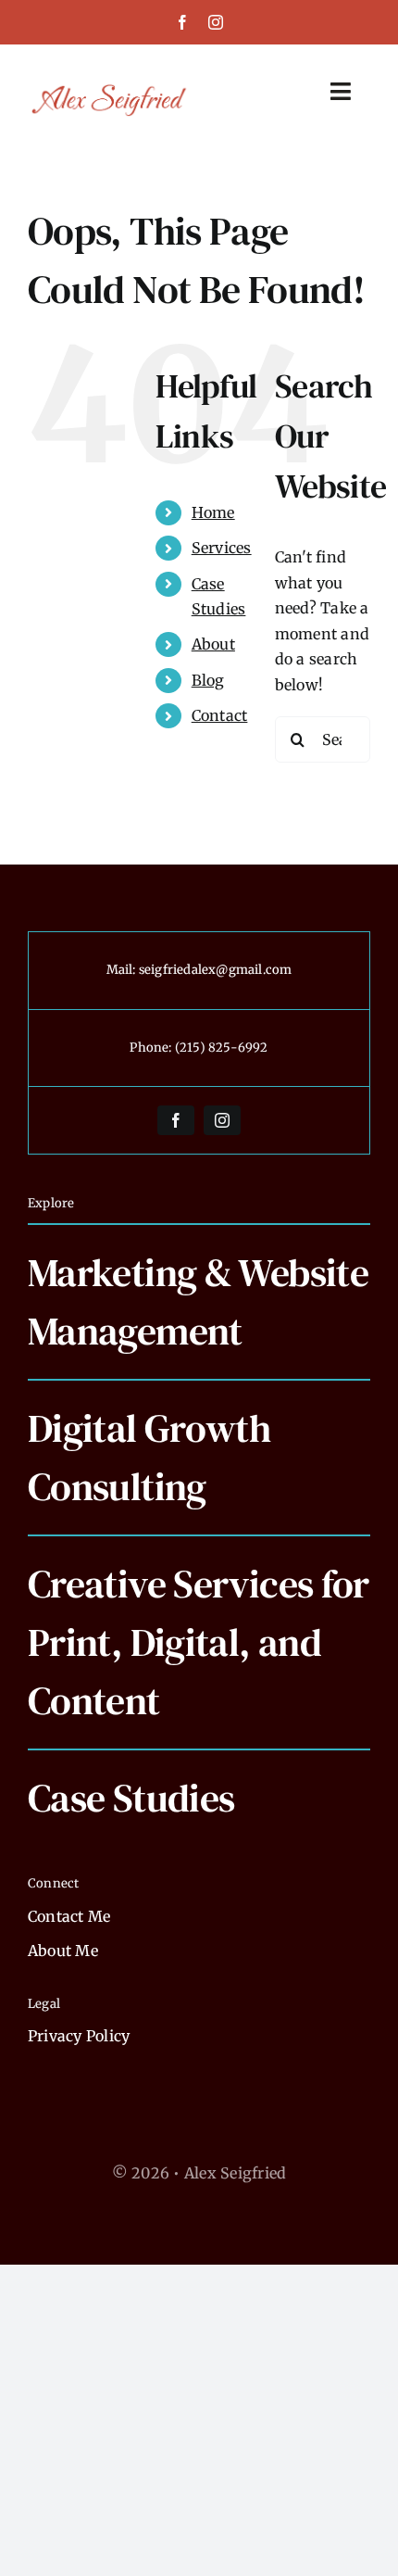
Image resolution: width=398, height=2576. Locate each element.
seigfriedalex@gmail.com (216, 970)
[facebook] (182, 22)
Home (213, 512)
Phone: (152, 1048)
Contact (220, 715)
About (213, 644)
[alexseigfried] (110, 89)
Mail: (123, 970)
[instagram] (216, 22)
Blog (208, 680)
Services (222, 548)
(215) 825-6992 (222, 1048)
